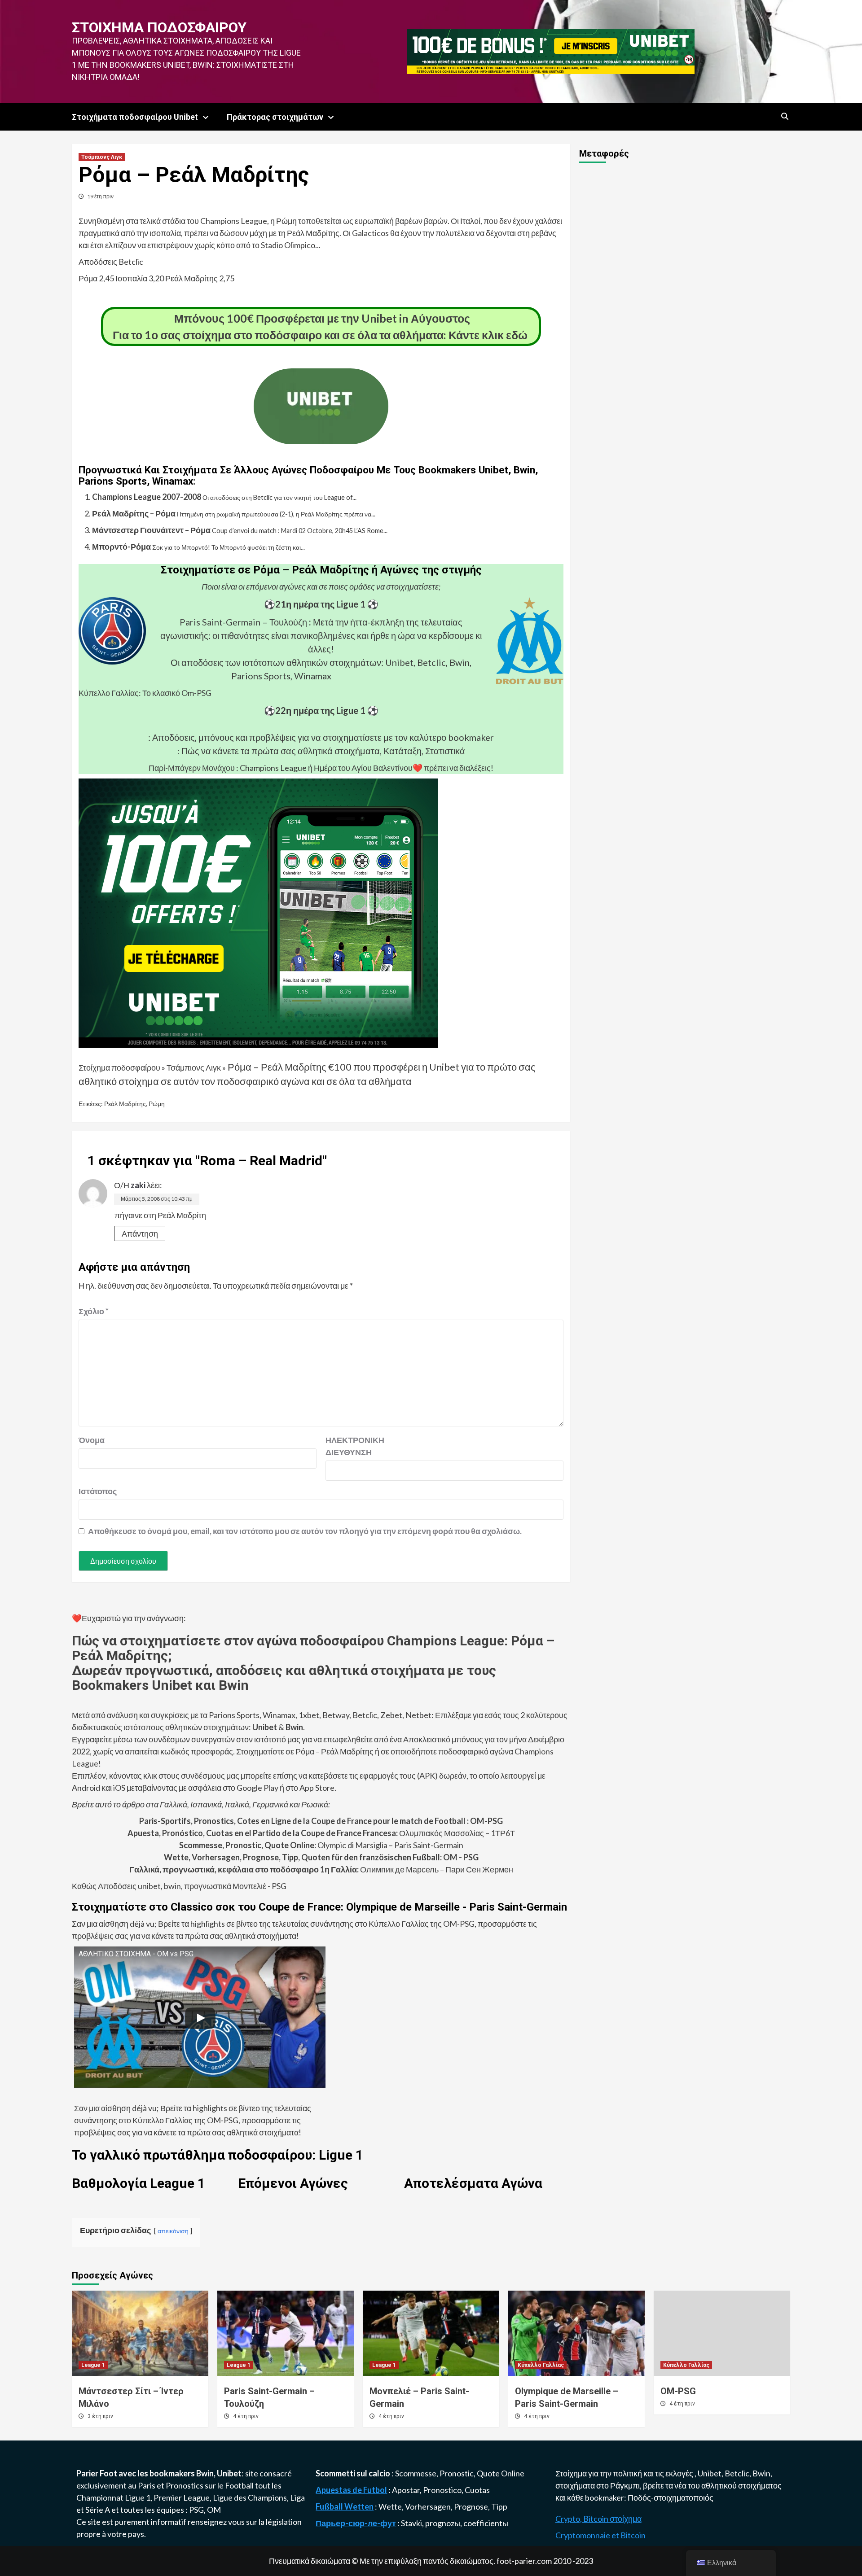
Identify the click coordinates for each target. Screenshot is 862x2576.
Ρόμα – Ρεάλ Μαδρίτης (277, 1067)
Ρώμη (157, 1104)
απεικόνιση (173, 2231)
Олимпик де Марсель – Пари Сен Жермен (321, 1869)
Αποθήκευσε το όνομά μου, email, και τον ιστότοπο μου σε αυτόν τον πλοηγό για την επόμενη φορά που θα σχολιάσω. (305, 1531)
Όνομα (92, 1440)
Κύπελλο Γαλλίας (541, 2365)
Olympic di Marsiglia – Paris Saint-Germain (321, 1845)
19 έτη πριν (100, 196)
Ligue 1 (138, 2497)
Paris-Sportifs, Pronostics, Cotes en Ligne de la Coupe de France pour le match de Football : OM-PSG (321, 1821)
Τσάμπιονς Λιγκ (102, 157)
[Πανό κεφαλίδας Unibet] (551, 51)
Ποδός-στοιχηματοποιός (671, 2497)
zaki (138, 1185)
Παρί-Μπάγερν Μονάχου (192, 768)
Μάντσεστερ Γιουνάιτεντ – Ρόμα (151, 530)
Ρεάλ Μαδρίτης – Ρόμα (134, 513)
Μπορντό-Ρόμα (121, 547)
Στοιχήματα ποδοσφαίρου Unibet (135, 117)
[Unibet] (258, 912)
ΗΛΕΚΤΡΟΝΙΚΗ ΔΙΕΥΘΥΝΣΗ (348, 1446)
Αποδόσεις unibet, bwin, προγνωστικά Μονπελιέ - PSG (191, 1886)
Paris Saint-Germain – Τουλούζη (243, 622)
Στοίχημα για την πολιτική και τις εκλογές (625, 2473)
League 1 (93, 2365)
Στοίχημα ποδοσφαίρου (159, 27)
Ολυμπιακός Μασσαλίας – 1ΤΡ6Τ (321, 1833)
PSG (196, 2510)
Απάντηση (140, 1233)
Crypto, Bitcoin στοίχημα (598, 2519)
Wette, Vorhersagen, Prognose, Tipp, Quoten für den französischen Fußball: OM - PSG (321, 1857)
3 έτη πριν (100, 2416)
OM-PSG (678, 2391)
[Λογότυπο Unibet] (321, 438)
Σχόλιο (94, 1311)
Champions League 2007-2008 (147, 497)
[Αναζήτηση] (785, 117)
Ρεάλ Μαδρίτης (125, 1104)
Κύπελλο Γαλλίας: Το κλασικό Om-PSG (145, 693)
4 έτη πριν (246, 2416)
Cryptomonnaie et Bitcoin (600, 2535)
